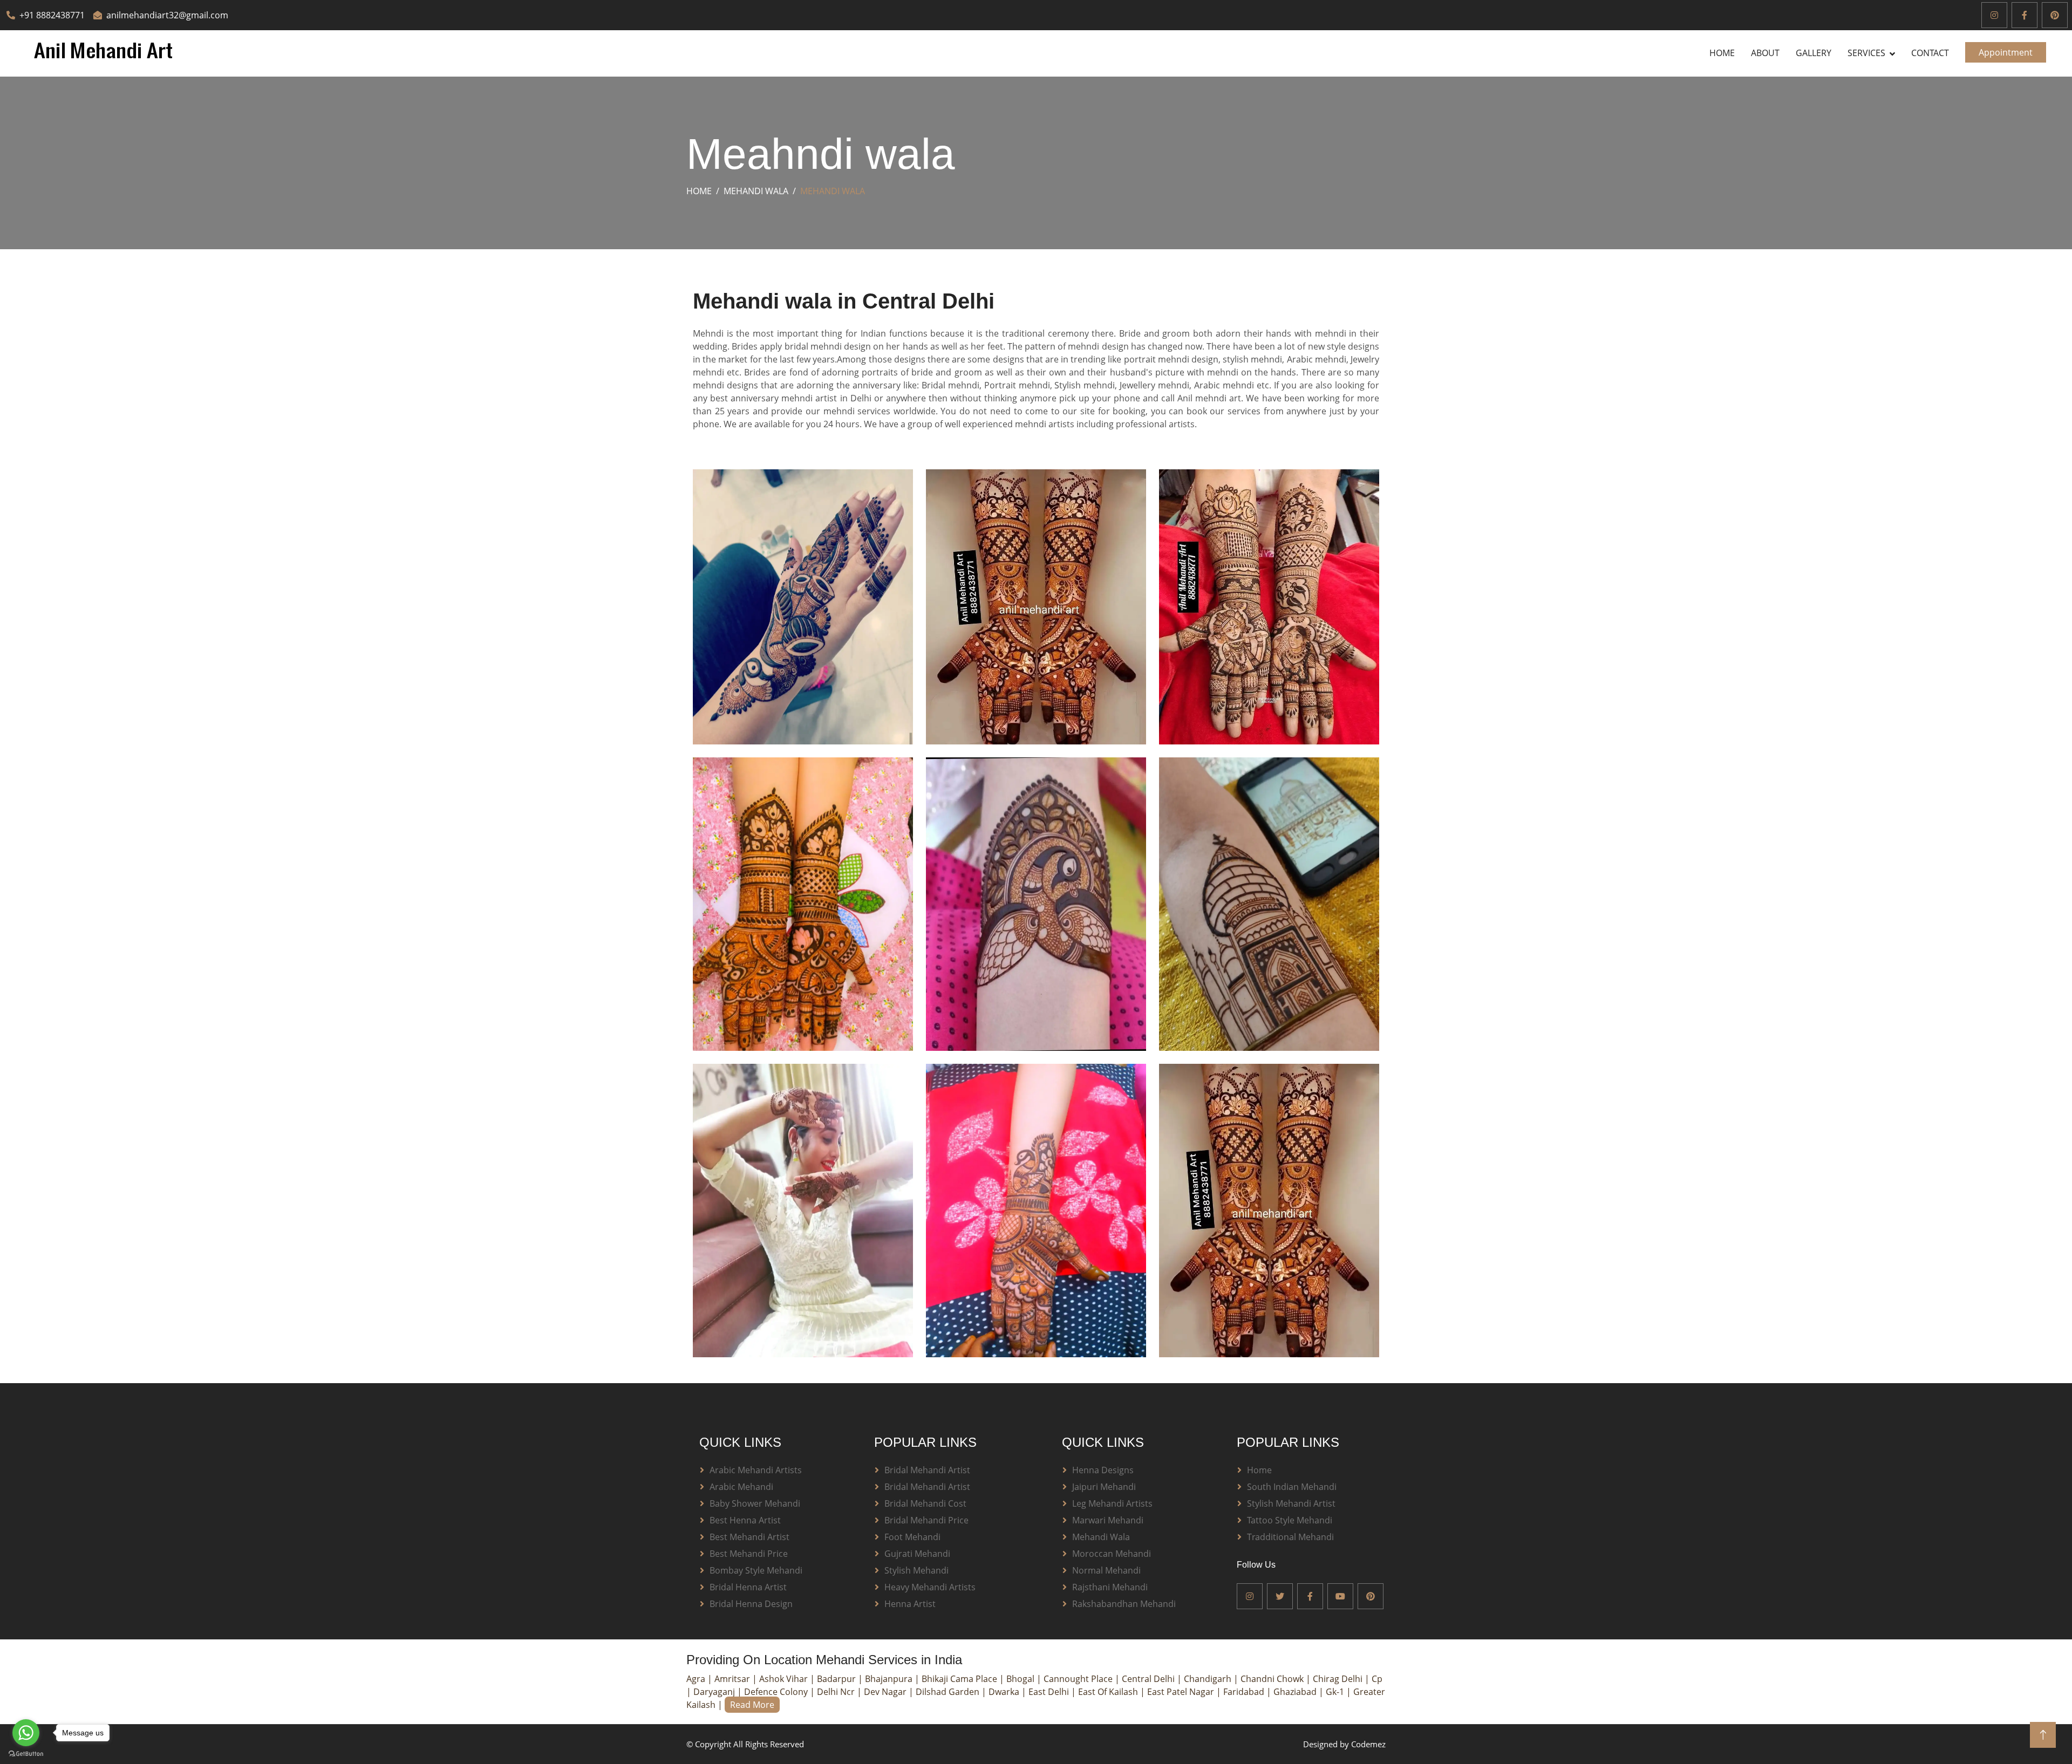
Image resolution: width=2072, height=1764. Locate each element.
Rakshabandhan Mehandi (1124, 1604)
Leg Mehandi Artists (1112, 1503)
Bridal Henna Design (751, 1604)
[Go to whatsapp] (26, 1733)
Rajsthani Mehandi (1110, 1587)
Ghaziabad (1296, 1692)
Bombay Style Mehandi (756, 1570)
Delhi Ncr (837, 1692)
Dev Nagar (886, 1692)
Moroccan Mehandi (1112, 1554)
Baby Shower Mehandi (755, 1503)
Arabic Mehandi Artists (756, 1470)
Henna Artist (910, 1604)
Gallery (1814, 53)
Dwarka (1005, 1692)
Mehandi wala (756, 191)
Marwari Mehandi (1108, 1520)
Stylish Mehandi (916, 1570)
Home (1722, 53)
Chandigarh (1209, 1679)
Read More (752, 1705)
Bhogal (1021, 1679)
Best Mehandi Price (749, 1554)
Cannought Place (1079, 1679)
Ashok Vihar (785, 1679)
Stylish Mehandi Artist (1291, 1503)
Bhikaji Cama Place (960, 1679)
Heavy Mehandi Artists (930, 1587)
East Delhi (1050, 1692)
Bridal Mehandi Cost (925, 1503)
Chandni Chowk (1273, 1679)
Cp (1377, 1679)
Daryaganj (715, 1692)
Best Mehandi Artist (749, 1537)
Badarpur (837, 1679)
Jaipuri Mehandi (1104, 1487)
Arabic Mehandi (741, 1487)
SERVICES (1866, 53)
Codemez (1368, 1744)
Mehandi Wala (1101, 1537)
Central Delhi (1149, 1679)
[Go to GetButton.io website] (26, 1753)
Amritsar (733, 1679)
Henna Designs (1103, 1470)
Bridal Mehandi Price (926, 1520)
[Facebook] (2025, 15)
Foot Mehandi (912, 1537)
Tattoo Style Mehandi (1290, 1520)
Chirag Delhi (1339, 1679)
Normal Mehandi (1106, 1570)
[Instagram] (1994, 15)
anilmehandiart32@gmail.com (167, 15)
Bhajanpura (890, 1679)
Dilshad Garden (949, 1692)
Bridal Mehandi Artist (927, 1470)
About (1765, 53)
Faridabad (1245, 1692)
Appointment (2006, 52)
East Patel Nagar (1182, 1692)
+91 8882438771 (52, 15)
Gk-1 (1336, 1692)
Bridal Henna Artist (748, 1587)
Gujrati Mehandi (917, 1554)
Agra (697, 1679)
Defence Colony (777, 1692)
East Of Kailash (1109, 1692)
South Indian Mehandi (1292, 1487)
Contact (1930, 53)
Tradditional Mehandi (1290, 1537)
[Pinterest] (2055, 15)
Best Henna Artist (745, 1520)
